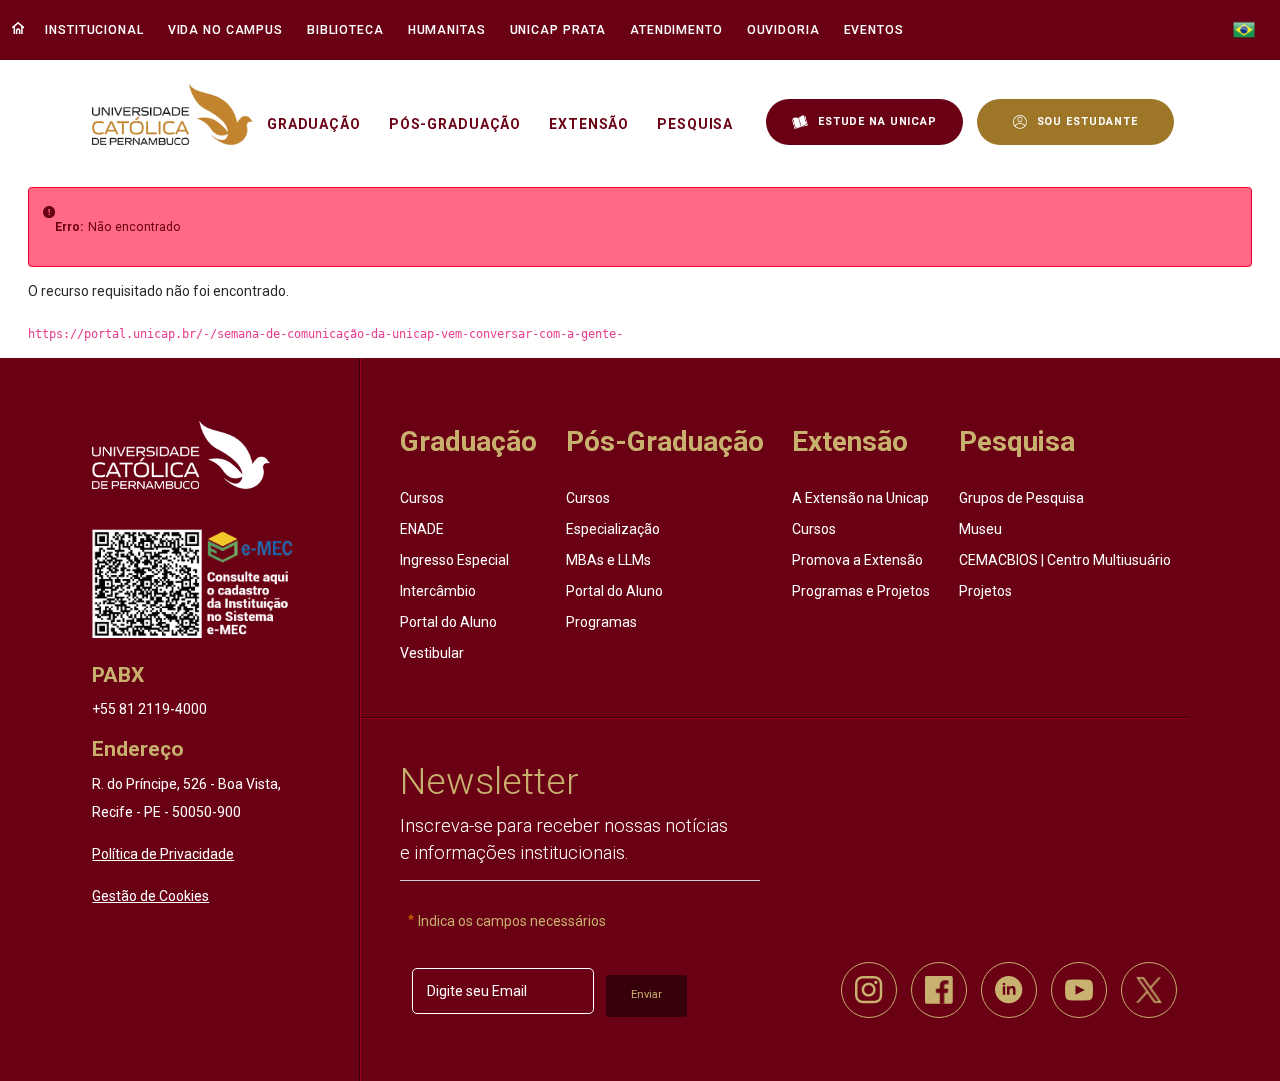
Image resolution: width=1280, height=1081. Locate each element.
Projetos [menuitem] (985, 591)
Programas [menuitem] (601, 622)
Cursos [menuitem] (422, 498)
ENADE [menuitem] (422, 529)
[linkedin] (1009, 990)
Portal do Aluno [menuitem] (448, 622)
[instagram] (869, 990)
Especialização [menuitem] (613, 529)
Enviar (646, 994)
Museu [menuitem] (980, 529)
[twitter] (1149, 990)
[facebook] (939, 990)
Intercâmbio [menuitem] (438, 591)
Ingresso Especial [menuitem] (454, 560)
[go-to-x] (172, 114)
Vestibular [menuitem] (432, 653)
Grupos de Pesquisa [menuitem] (1021, 498)
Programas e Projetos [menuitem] (861, 591)
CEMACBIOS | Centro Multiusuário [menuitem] (1065, 560)
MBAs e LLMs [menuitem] (608, 560)
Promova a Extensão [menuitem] (857, 560)
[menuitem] (96, 30)
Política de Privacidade (163, 854)
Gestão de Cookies (150, 896)
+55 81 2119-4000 (149, 709)
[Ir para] (180, 455)
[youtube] (1079, 990)
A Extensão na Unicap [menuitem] (860, 498)
